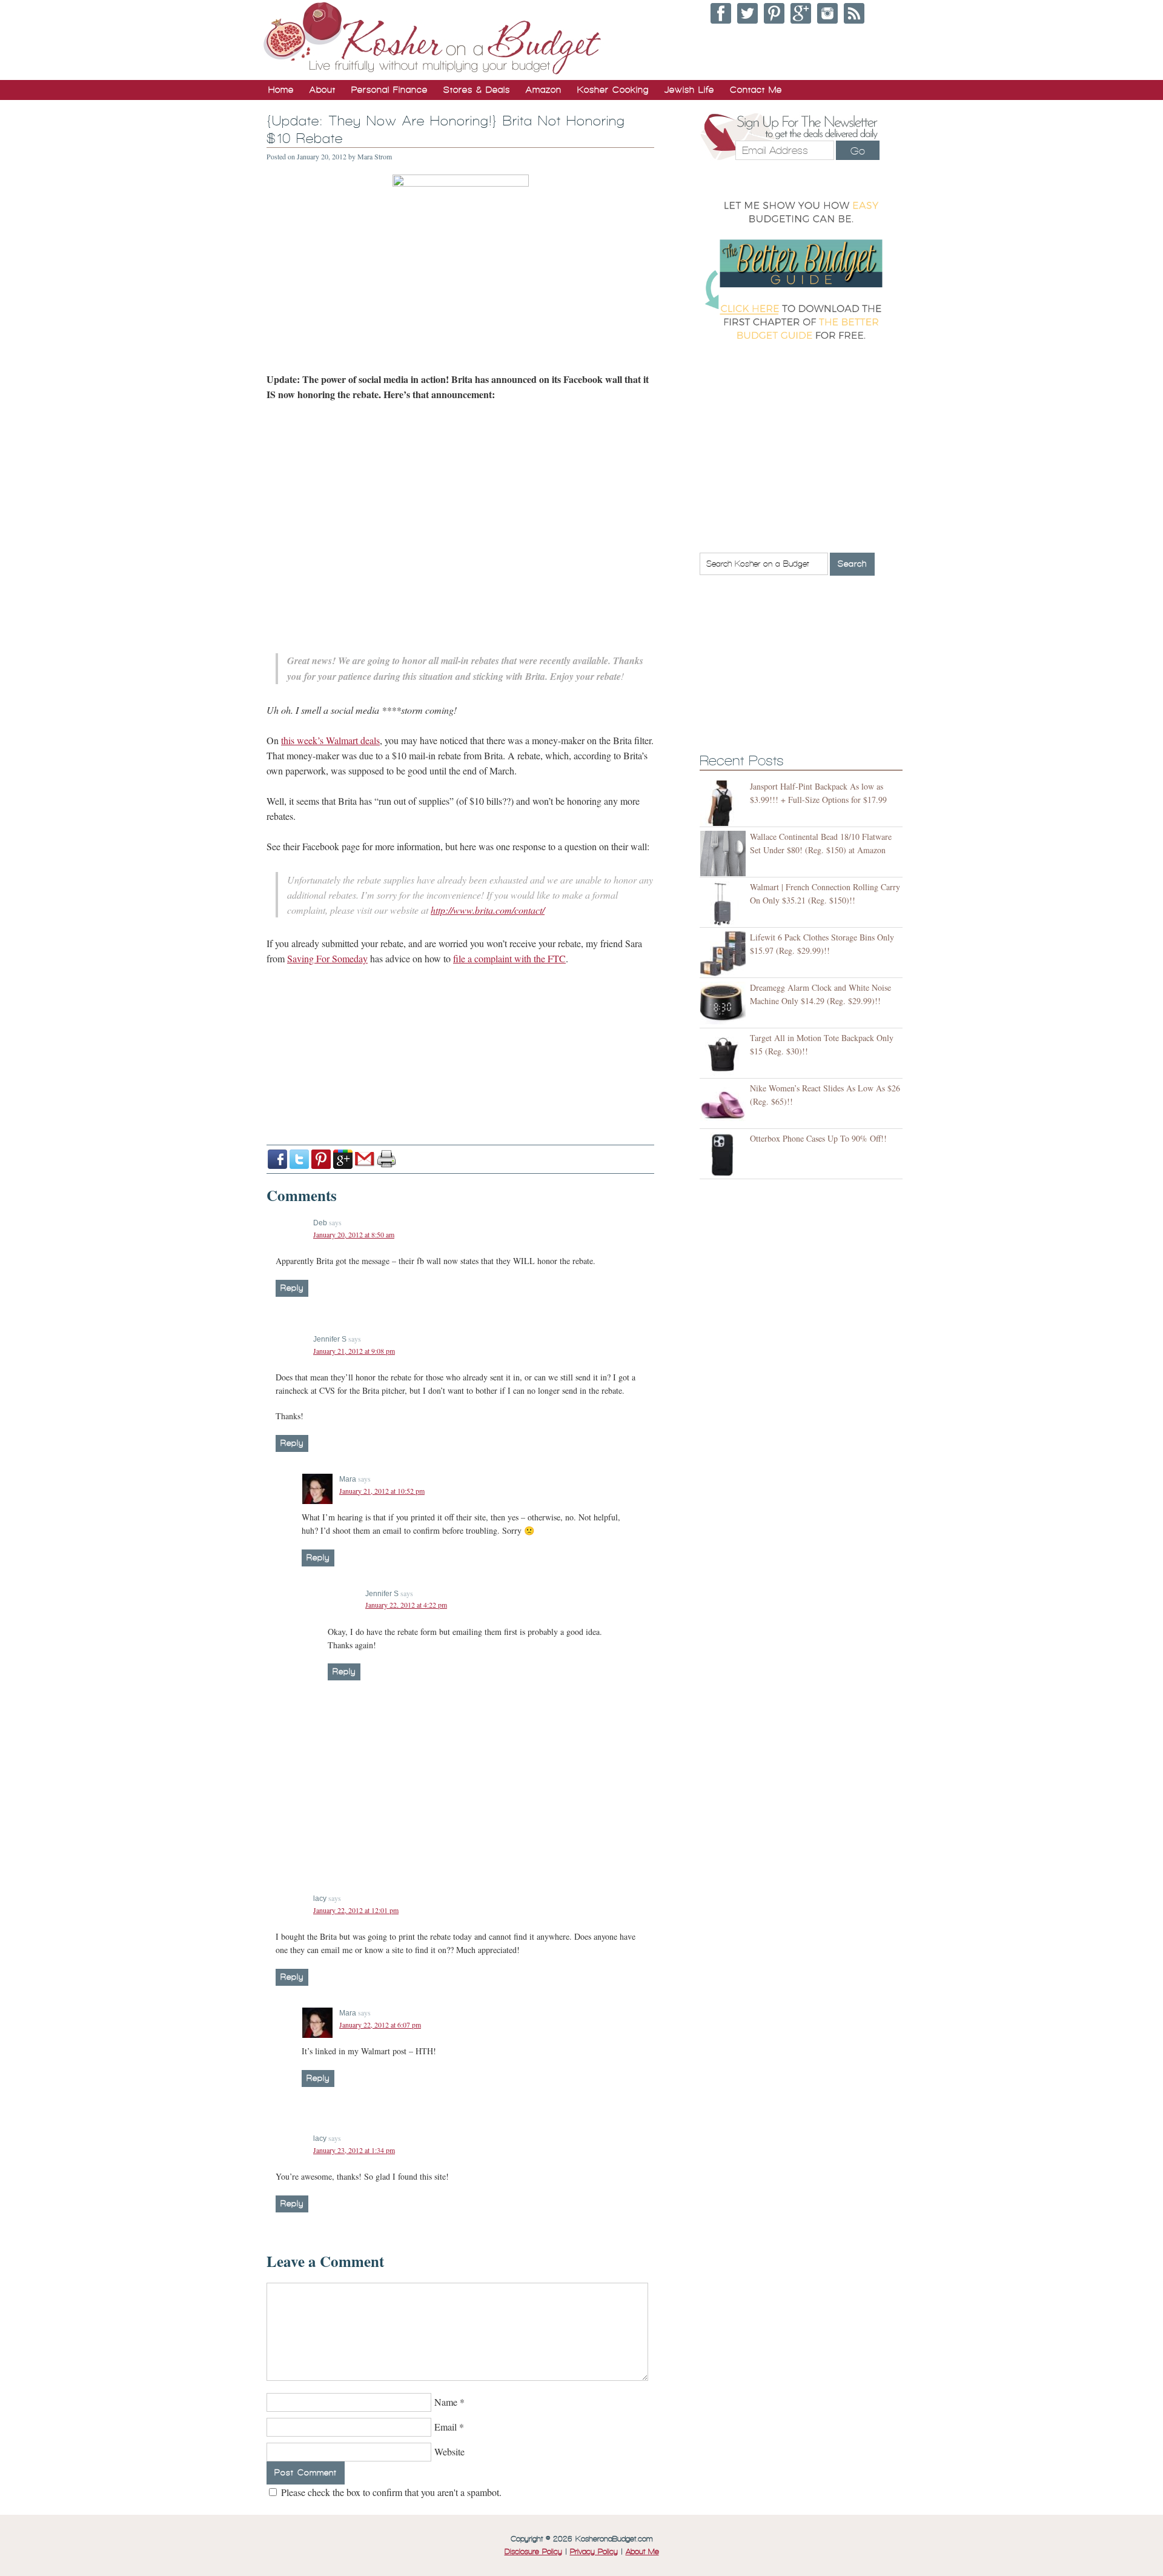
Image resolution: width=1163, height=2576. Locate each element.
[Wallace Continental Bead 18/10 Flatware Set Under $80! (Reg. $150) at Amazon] (725, 854)
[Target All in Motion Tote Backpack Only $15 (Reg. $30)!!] (725, 1055)
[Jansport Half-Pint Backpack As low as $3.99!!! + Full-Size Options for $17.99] (725, 803)
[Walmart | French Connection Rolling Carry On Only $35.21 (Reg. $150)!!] (725, 904)
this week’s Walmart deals (330, 740)
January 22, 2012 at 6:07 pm (380, 2025)
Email (446, 2427)
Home (281, 90)
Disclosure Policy (533, 2552)
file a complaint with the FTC (509, 958)
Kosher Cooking (613, 90)
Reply (292, 1288)
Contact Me (756, 90)
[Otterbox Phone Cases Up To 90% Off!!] (725, 1155)
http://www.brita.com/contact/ (488, 910)
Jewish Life (689, 90)
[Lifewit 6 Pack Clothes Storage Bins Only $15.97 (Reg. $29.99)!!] (725, 954)
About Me (642, 2552)
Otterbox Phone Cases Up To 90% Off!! (818, 1138)
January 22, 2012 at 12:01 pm (356, 1910)
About (323, 90)
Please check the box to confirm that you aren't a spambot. (390, 2492)
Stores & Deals (477, 90)
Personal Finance (389, 90)
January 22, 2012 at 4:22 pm (406, 1605)
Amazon (544, 90)
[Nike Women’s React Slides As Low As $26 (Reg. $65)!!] (725, 1105)
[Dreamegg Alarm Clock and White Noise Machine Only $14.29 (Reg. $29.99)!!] (725, 1004)
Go (858, 151)
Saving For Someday (327, 958)
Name (446, 2402)
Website (449, 2451)
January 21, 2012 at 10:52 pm (382, 1491)
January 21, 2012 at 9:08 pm (354, 1351)
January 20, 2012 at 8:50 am (354, 1234)
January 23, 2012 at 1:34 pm (354, 2150)
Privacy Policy (594, 2552)
